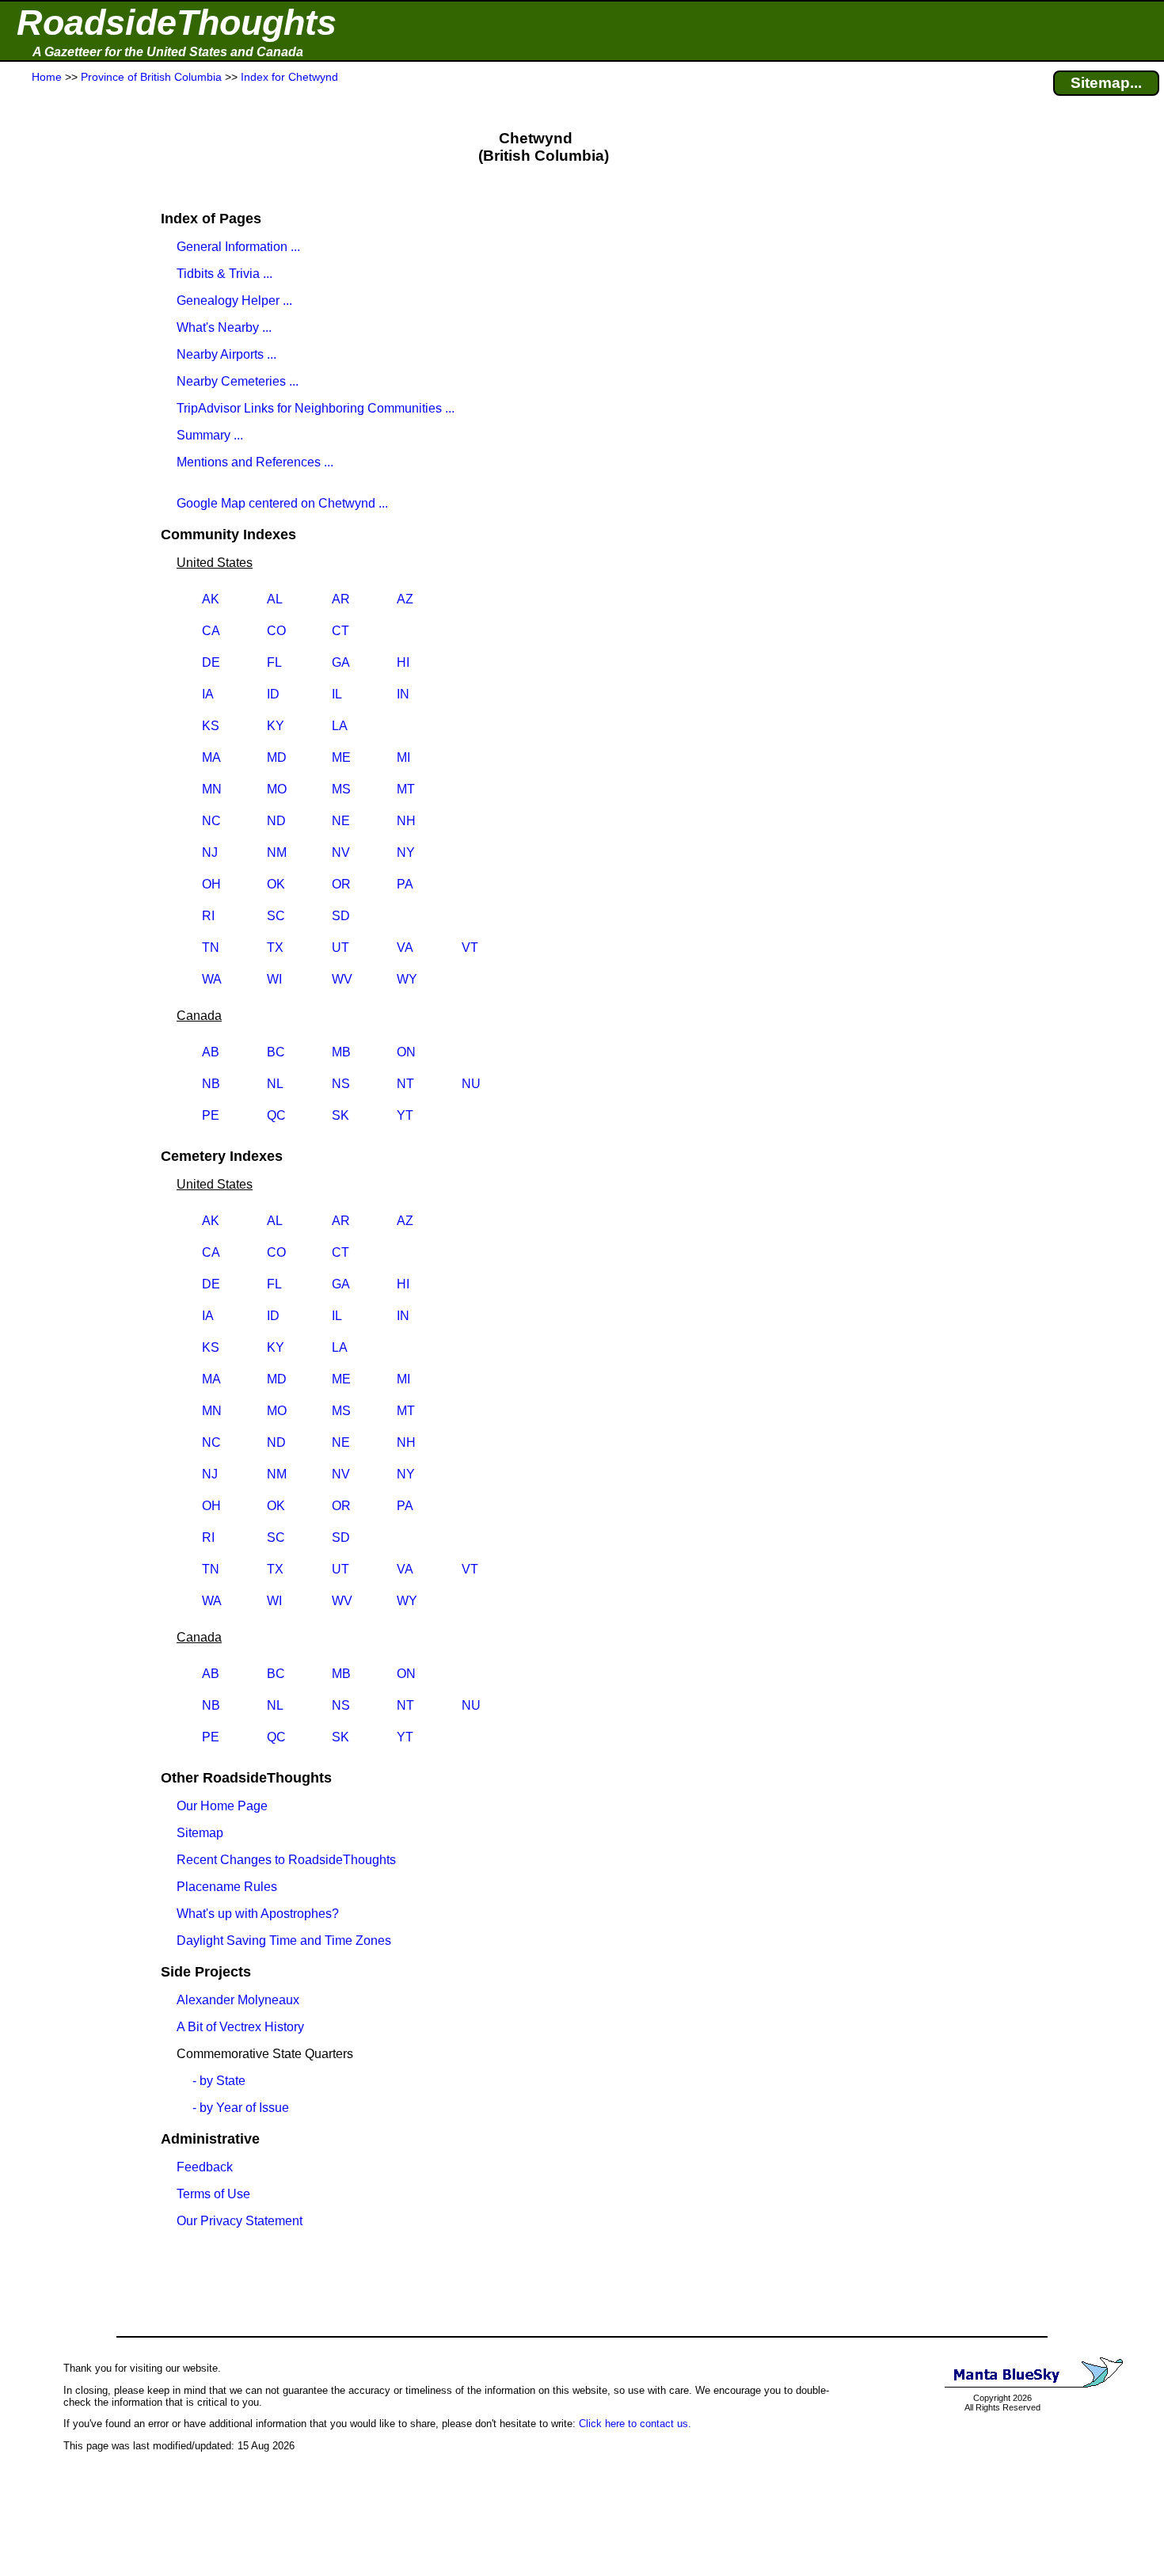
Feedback (205, 2167)
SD (341, 916)
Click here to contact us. (635, 2424)
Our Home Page (222, 1806)
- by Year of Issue (241, 2108)
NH (406, 821)
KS (211, 726)
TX (275, 947)
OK (276, 884)
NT (405, 1084)
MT (406, 789)
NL (275, 1084)
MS (341, 789)
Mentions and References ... (255, 462)
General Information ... (238, 247)
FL (274, 662)
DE (211, 662)
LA (340, 726)
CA (211, 631)
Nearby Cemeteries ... (238, 381)
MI (403, 757)
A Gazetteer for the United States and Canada (168, 52)
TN (211, 947)
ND (276, 821)
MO (277, 789)
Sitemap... (1106, 83)
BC (276, 1052)
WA (212, 979)
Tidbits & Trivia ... (224, 274)
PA (405, 884)
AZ (405, 599)
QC (276, 1115)
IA (208, 694)
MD (277, 757)
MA (211, 757)
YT (405, 1115)
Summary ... (210, 435)
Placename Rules (227, 1887)
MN (212, 789)
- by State (219, 2081)
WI (274, 979)
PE (211, 1115)
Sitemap (200, 1833)
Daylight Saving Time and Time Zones (284, 1941)
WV (342, 979)
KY (276, 726)
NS (341, 1084)
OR (341, 884)
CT (340, 631)
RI (208, 916)
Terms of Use (213, 2194)
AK (211, 599)
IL (337, 694)
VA (405, 947)
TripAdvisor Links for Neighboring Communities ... (316, 408)
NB (211, 1084)
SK (340, 1115)
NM (277, 852)
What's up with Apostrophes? (258, 1914)
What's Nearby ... (224, 327)
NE (341, 821)
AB (211, 1052)
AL (275, 599)
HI (403, 662)
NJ (210, 852)
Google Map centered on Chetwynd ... (282, 503)
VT (470, 947)
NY (406, 852)
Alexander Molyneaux (238, 2000)
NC (211, 821)
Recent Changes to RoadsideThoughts (286, 1860)
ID (273, 694)
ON (406, 1052)
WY (407, 979)
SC (276, 916)
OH (211, 884)
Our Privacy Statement (240, 2221)
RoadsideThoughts (177, 23)
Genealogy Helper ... (234, 301)
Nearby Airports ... (226, 354)
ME (341, 757)
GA (341, 662)
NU (471, 1084)
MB (341, 1052)
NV (341, 852)
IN (403, 694)
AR (341, 599)
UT (340, 947)
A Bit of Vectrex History (240, 2027)
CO (276, 631)
